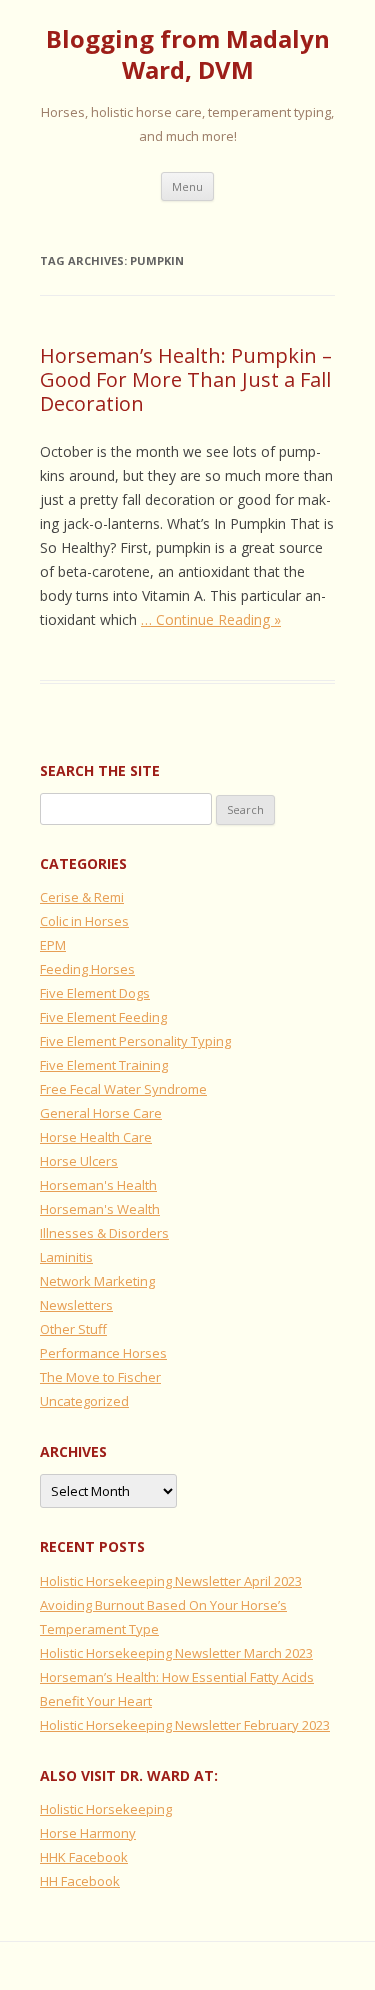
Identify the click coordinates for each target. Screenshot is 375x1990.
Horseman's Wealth (100, 1209)
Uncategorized (84, 1401)
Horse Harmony (88, 1833)
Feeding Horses (87, 969)
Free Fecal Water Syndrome (123, 1089)
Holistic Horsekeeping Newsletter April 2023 (171, 1581)
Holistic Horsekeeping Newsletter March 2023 (176, 1653)
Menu (187, 186)
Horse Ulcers (79, 1161)
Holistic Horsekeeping (106, 1809)
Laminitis (66, 1257)
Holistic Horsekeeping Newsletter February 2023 (185, 1725)
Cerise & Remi (82, 897)
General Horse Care (101, 1113)
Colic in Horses (84, 921)
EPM (53, 945)
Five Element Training (104, 1065)
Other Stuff (73, 1329)
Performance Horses (103, 1353)
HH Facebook (80, 1881)
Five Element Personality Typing (135, 1041)
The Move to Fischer (100, 1377)
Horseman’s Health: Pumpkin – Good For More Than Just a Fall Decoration (186, 379)
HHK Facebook (84, 1857)
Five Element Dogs (95, 993)
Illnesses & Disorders (104, 1233)
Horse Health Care (96, 1137)
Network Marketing (97, 1281)
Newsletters (76, 1305)
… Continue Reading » (211, 619)
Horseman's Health (98, 1185)
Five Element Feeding (103, 1017)
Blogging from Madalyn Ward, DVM (188, 55)
